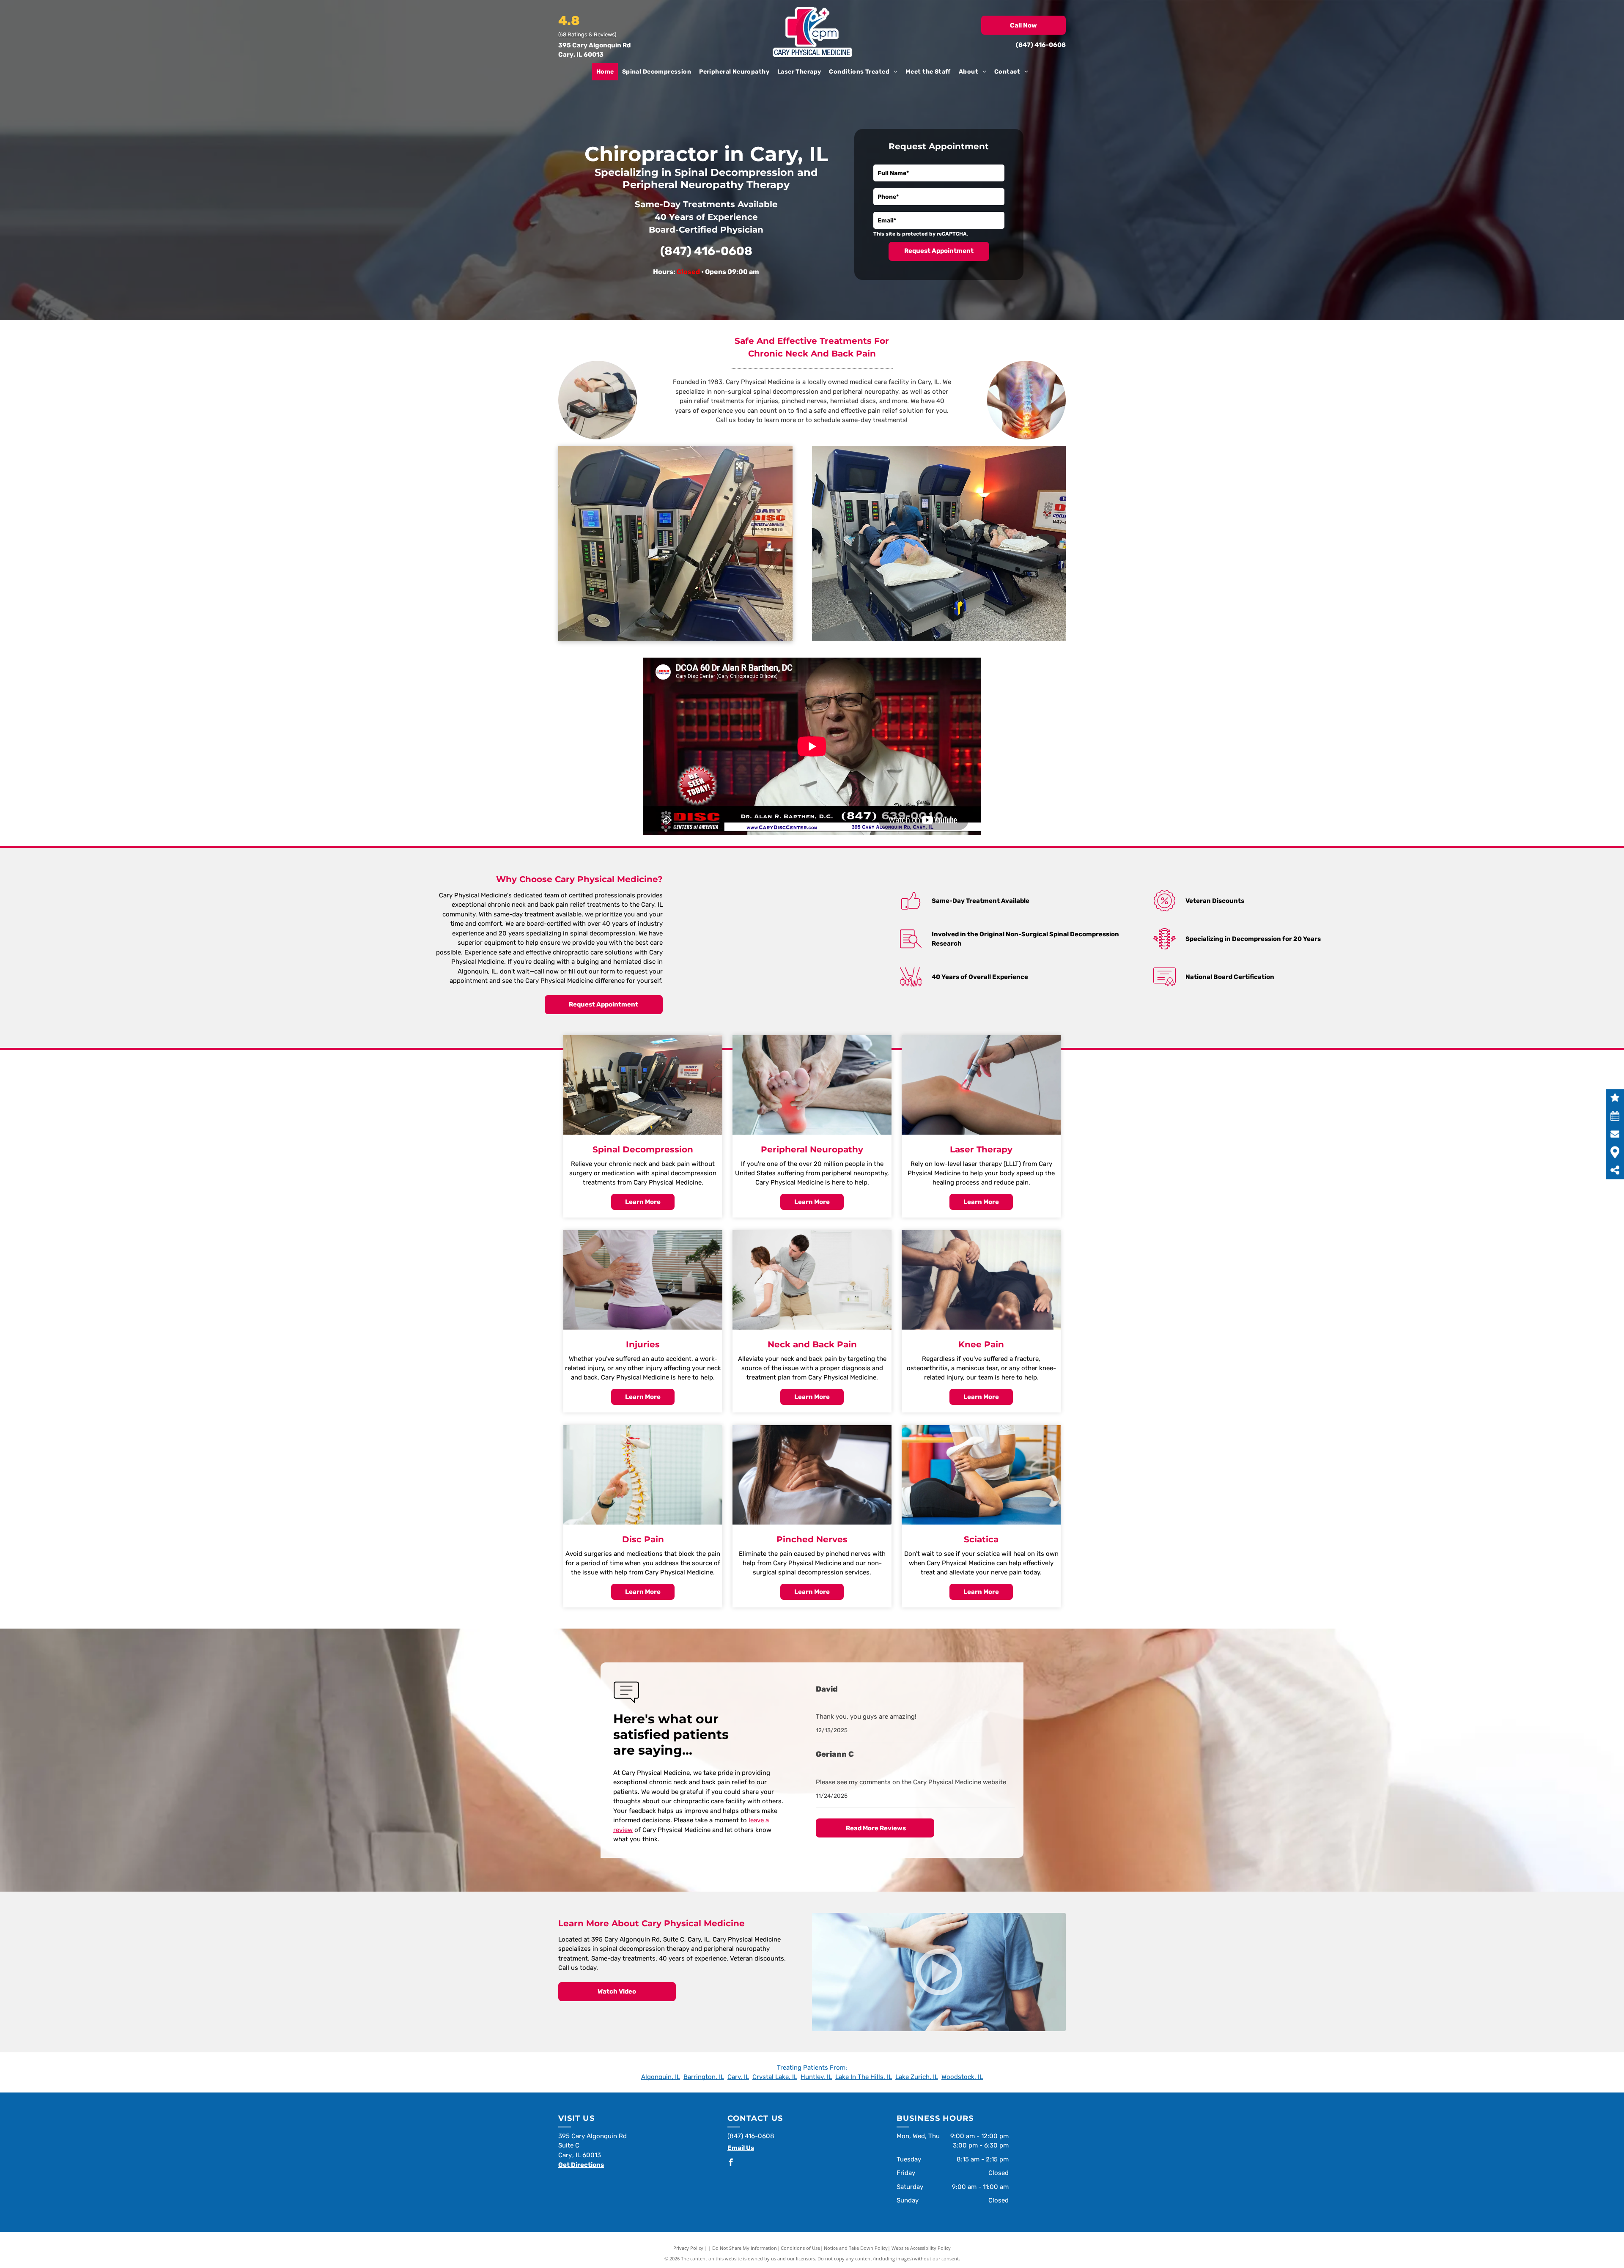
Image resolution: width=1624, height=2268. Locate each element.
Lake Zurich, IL (917, 2077)
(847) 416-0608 (1041, 45)
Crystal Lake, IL (775, 2077)
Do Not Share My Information (745, 2248)
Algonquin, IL (661, 2077)
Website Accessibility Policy (921, 2248)
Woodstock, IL (962, 2077)
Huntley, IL (816, 2077)
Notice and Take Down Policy (856, 2248)
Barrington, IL (704, 2077)
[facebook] (731, 2163)
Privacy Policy (688, 2248)
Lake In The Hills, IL (864, 2077)
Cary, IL (738, 2077)
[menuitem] (605, 72)
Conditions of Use (800, 2248)
